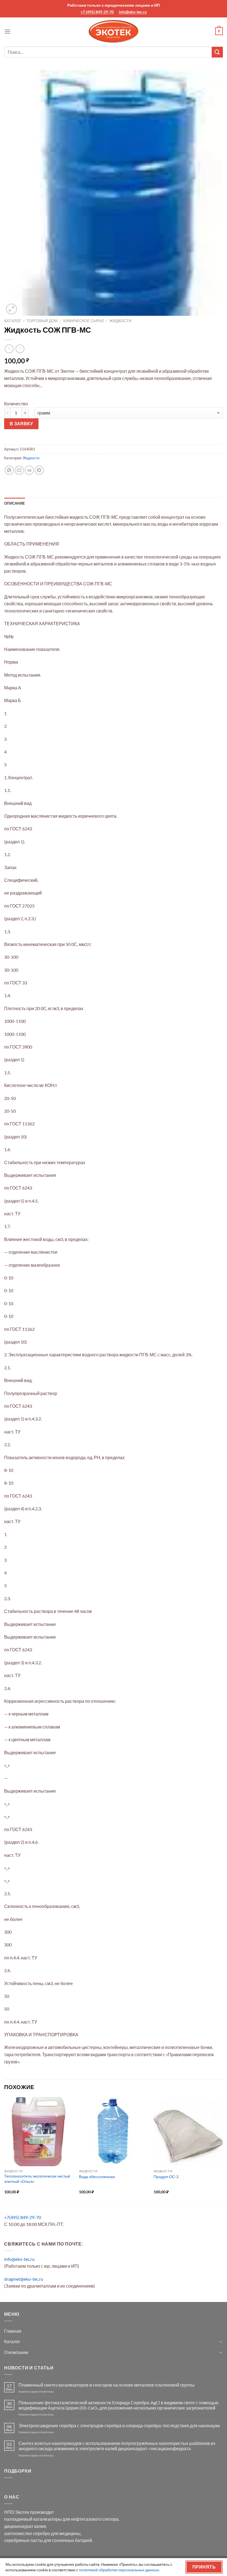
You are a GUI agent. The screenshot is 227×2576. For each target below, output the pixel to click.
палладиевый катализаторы (33, 2519)
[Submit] (217, 52)
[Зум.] (11, 309)
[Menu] (7, 31)
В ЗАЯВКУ (21, 424)
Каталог (13, 321)
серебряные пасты (24, 2540)
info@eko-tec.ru (133, 12)
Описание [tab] (15, 503)
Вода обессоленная (97, 2177)
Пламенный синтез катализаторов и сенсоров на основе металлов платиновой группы (107, 2385)
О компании (16, 2352)
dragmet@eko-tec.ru (24, 2279)
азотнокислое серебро (27, 2533)
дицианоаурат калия (25, 2526)
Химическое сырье (83, 321)
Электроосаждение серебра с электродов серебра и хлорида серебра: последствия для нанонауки (119, 2425)
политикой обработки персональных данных (119, 2570)
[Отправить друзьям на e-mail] (19, 470)
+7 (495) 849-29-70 (97, 12)
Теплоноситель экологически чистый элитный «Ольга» (37, 2179)
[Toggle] (221, 2342)
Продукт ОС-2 (166, 2177)
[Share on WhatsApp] (9, 470)
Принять (204, 2567)
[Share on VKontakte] (29, 470)
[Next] (223, 2151)
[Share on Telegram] (39, 470)
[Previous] (4, 2151)
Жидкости (120, 321)
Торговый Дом (42, 321)
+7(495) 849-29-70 (23, 2217)
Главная (13, 2331)
